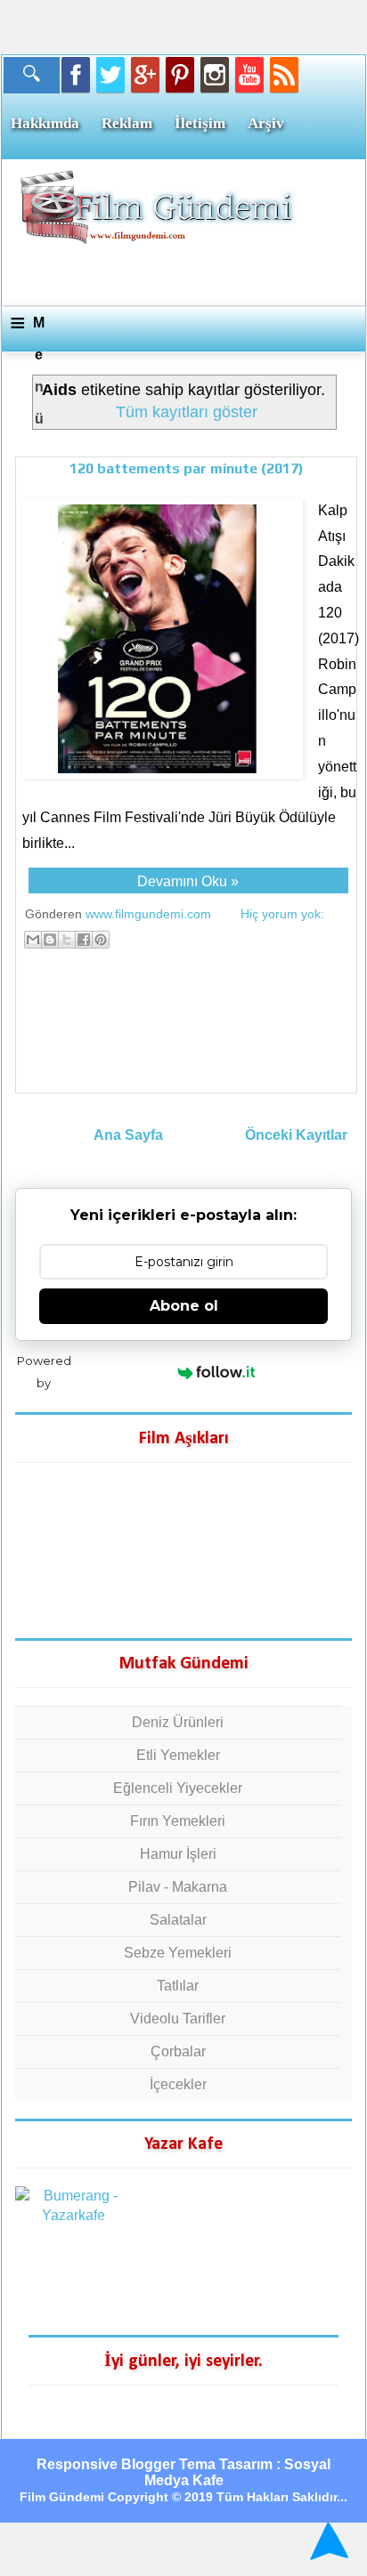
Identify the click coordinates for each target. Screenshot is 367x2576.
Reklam (127, 123)
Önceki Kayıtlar (296, 1135)
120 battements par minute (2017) (187, 468)
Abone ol (184, 1306)
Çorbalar (178, 2051)
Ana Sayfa (128, 1135)
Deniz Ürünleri (178, 1722)
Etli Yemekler (178, 1755)
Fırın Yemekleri (178, 1821)
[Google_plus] (145, 75)
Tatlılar (178, 1986)
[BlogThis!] (50, 940)
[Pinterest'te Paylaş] (101, 940)
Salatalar (178, 1920)
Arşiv (266, 123)
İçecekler (178, 2084)
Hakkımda (45, 123)
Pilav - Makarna (178, 1887)
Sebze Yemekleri (178, 1953)
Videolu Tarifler (178, 2019)
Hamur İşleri (178, 1854)
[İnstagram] (215, 75)
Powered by (44, 1372)
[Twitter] (110, 75)
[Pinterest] (180, 75)
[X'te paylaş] (67, 940)
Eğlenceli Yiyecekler (178, 1788)
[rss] (284, 75)
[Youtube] (249, 75)
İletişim (200, 123)
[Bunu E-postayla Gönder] (33, 940)
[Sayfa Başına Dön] (326, 2541)
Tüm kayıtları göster (187, 412)
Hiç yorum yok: (282, 914)
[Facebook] (76, 75)
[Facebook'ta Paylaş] (84, 940)
